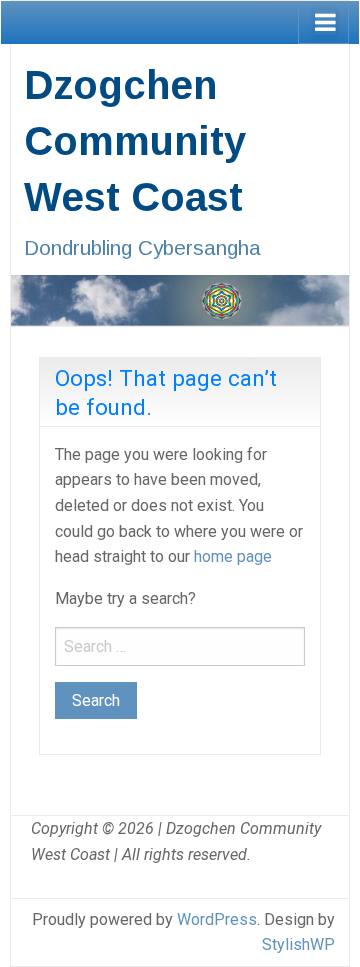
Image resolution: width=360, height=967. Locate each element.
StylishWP (298, 944)
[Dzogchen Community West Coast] (180, 298)
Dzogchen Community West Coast (135, 141)
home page (233, 556)
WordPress (217, 919)
